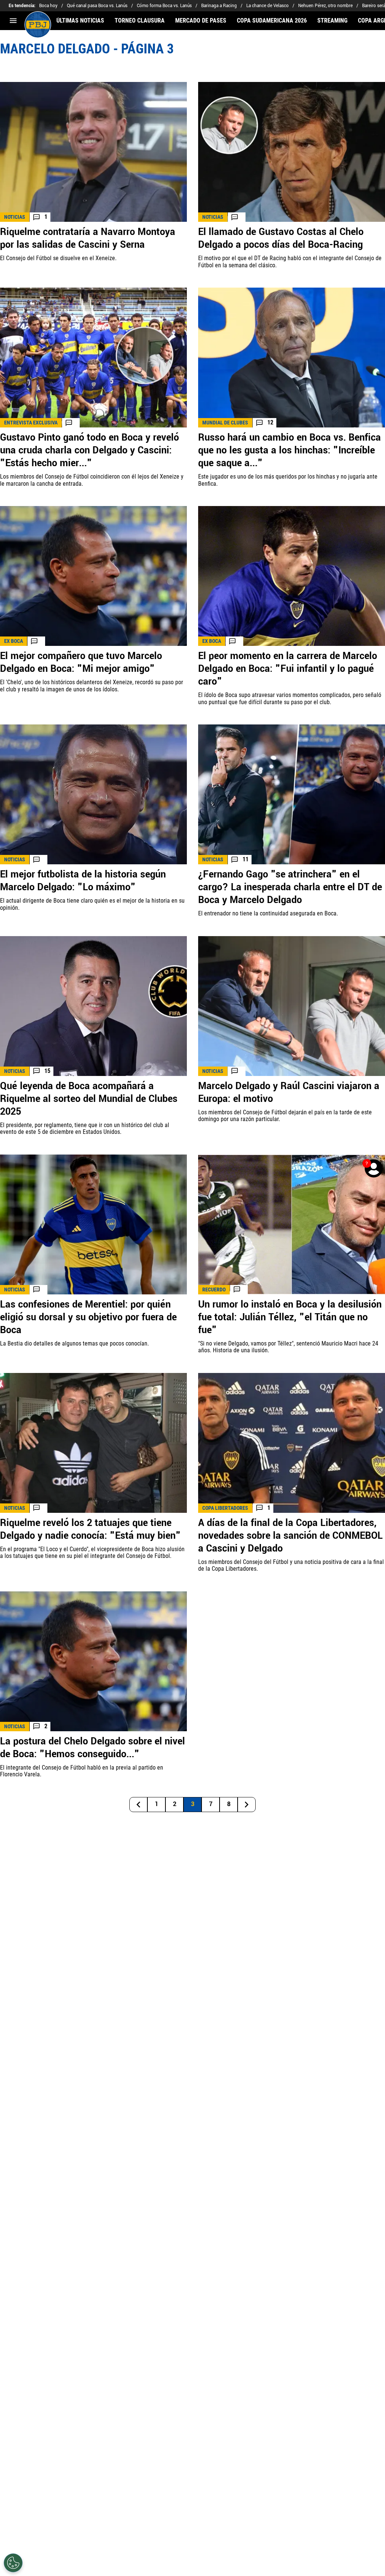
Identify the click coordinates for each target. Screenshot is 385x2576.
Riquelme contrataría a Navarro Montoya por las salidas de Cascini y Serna (88, 238)
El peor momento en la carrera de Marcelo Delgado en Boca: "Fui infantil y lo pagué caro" (288, 669)
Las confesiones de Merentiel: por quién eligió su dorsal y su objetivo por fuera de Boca (88, 1317)
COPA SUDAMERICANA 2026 (272, 21)
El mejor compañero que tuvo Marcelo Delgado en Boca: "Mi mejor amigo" (81, 662)
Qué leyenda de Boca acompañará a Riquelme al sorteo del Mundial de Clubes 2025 (89, 1099)
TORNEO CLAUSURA (140, 21)
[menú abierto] (13, 21)
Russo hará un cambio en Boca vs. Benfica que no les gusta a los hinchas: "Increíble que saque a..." (290, 450)
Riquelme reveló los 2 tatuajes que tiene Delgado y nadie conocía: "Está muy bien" (90, 1529)
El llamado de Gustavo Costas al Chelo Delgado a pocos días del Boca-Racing (281, 238)
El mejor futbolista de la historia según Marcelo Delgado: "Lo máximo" (83, 881)
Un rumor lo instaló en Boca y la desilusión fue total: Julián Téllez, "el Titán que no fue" (290, 1317)
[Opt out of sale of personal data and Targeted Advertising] (13, 2563)
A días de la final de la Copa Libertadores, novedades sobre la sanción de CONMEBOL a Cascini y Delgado (290, 1536)
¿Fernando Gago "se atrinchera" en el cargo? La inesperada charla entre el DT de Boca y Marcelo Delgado (290, 887)
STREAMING (332, 21)
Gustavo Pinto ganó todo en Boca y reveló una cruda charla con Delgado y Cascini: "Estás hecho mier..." (89, 450)
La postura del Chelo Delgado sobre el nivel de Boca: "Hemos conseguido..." (92, 1748)
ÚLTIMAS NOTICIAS (80, 21)
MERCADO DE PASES (201, 21)
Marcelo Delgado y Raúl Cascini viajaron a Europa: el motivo (289, 1093)
